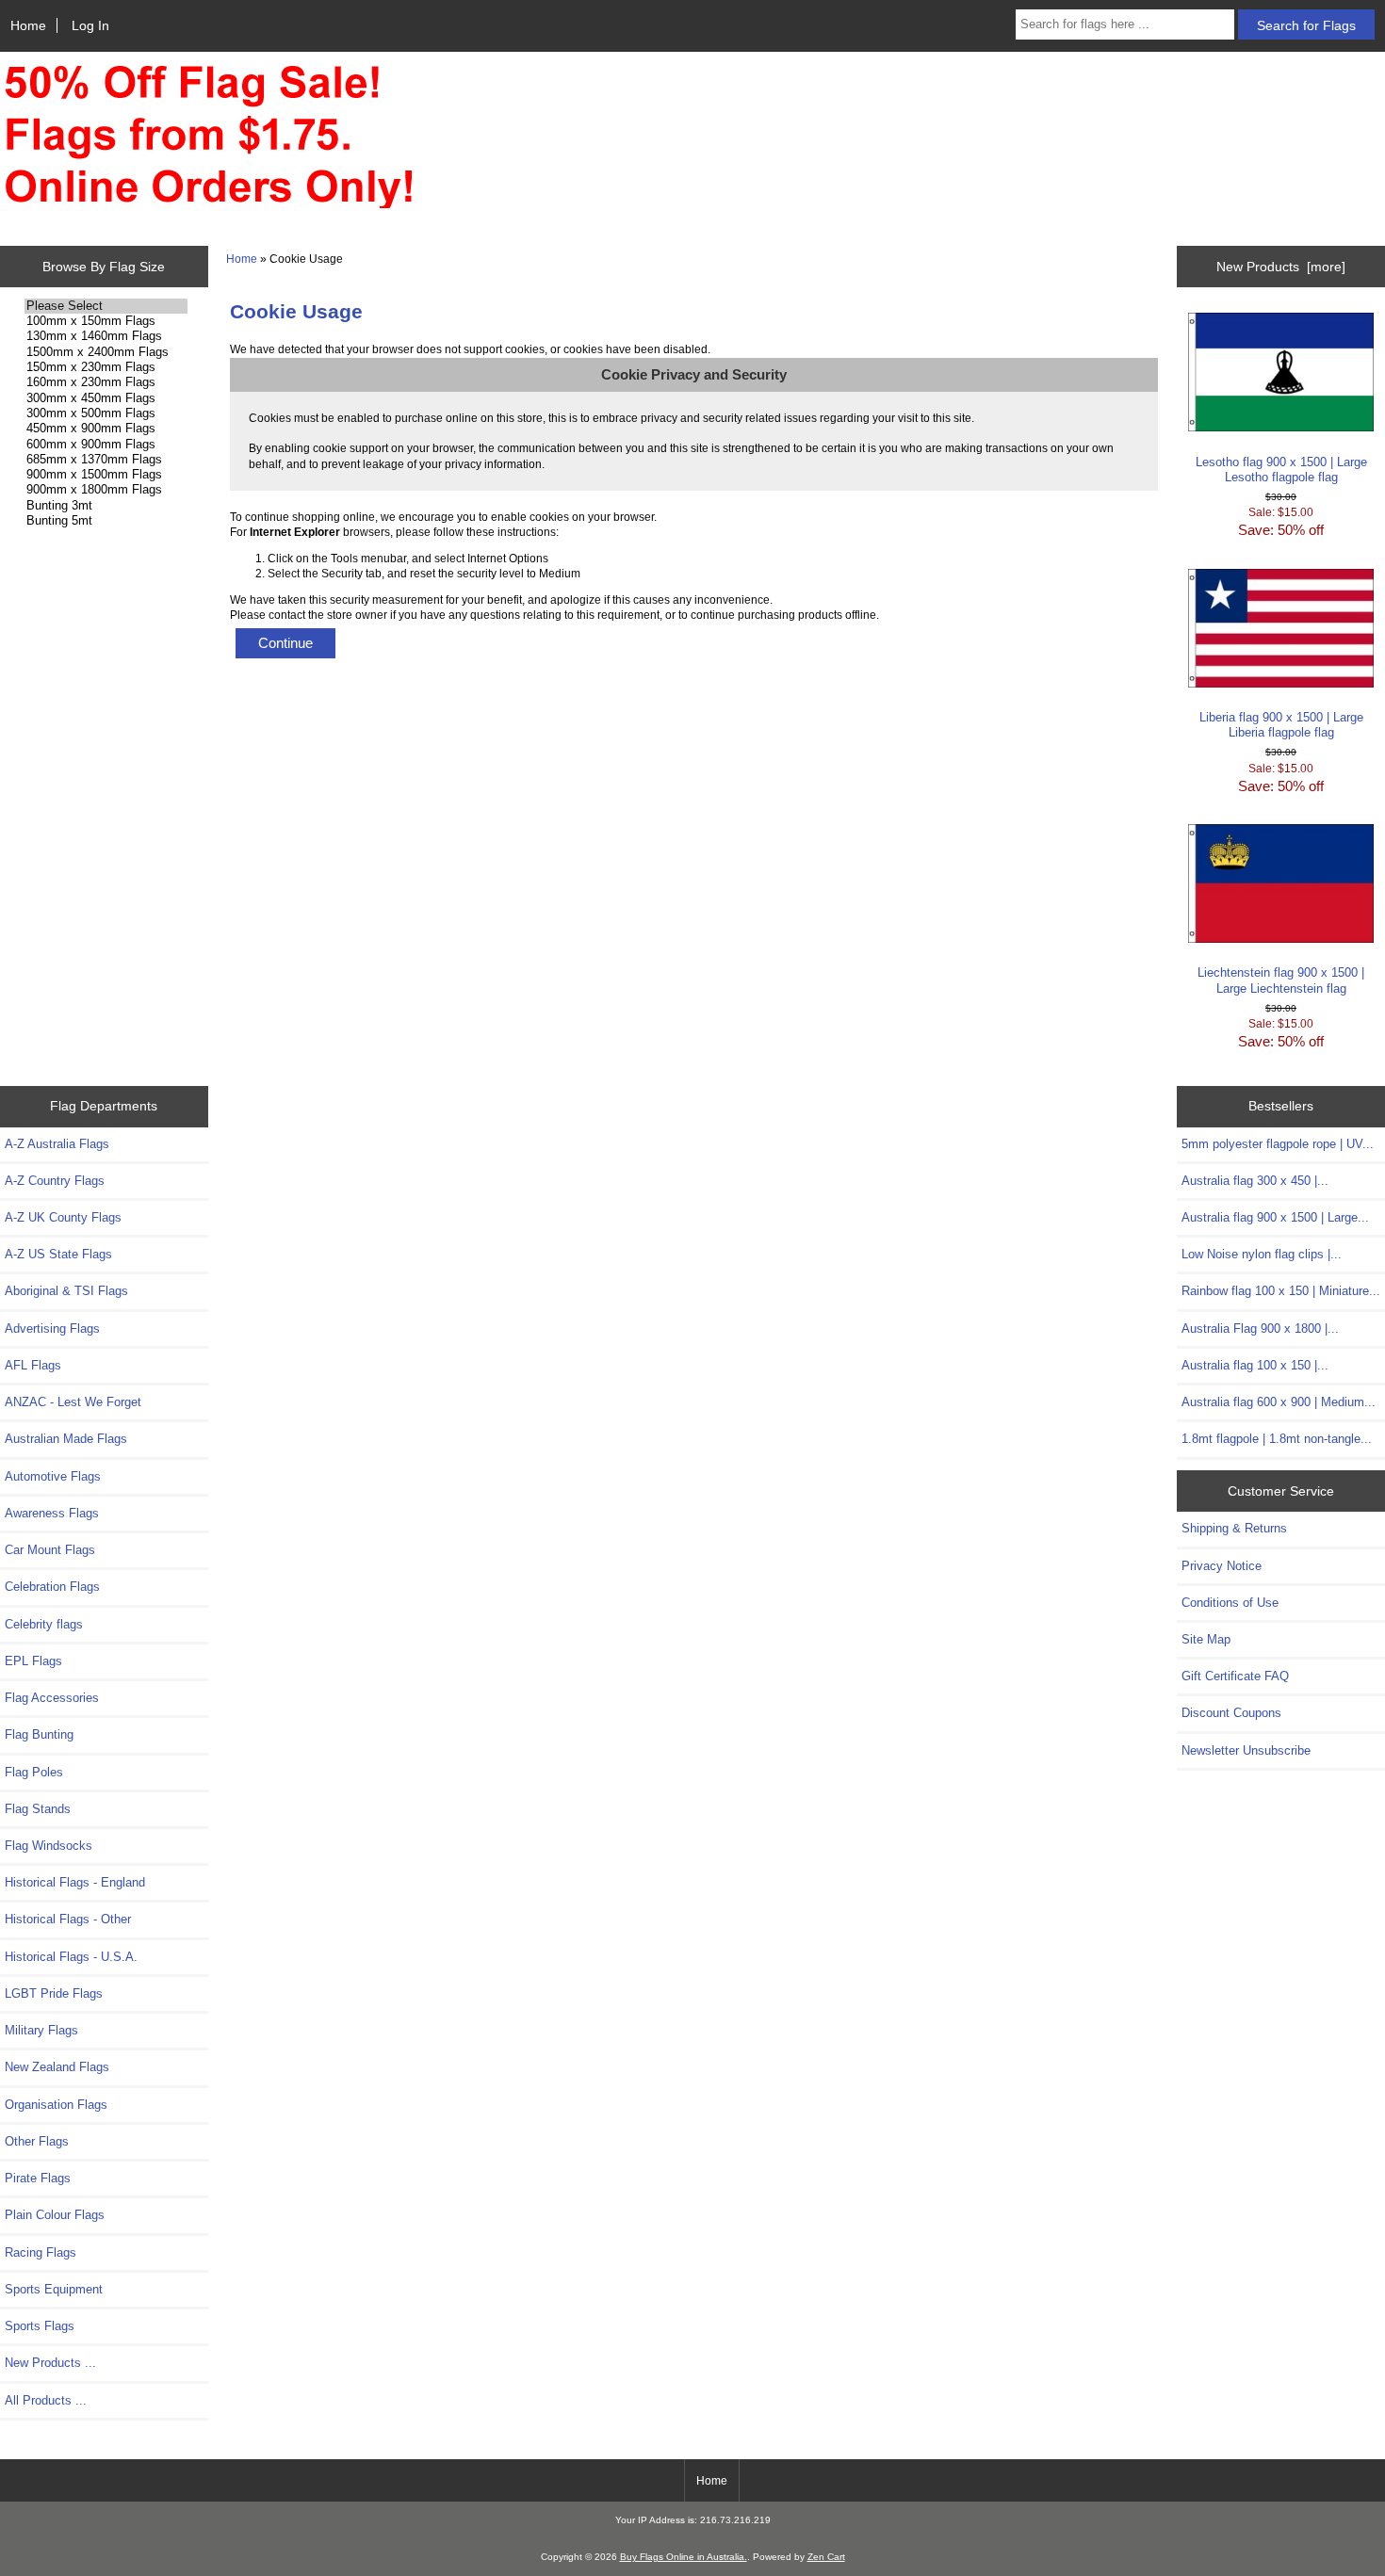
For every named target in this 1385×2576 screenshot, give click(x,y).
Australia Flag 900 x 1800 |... (1260, 1329)
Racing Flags (41, 2252)
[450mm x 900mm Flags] (106, 429)
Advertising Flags (52, 1329)
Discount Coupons (1231, 1713)
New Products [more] (1281, 267)
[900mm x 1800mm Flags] (106, 490)
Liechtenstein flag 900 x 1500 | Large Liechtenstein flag (1281, 980)
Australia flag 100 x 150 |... (1255, 1365)
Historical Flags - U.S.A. (71, 1957)
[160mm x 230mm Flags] (106, 382)
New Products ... (50, 2363)
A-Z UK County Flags (63, 1217)
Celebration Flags (52, 1587)
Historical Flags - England (75, 1882)
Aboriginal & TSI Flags (66, 1291)
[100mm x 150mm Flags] (106, 321)
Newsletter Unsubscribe (1246, 1750)
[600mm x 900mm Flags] (106, 445)
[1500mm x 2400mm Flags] (106, 352)
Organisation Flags (56, 2105)
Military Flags (41, 2030)
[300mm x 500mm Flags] (106, 413)
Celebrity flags (44, 1624)
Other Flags (37, 2141)
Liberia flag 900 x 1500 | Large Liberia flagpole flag (1281, 725)
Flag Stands (38, 1809)
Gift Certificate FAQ (1235, 1676)
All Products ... (46, 2400)
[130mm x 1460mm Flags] (106, 336)
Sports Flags (40, 2326)
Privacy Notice (1222, 1566)
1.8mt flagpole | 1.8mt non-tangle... (1277, 1439)
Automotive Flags (53, 1476)
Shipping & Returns (1234, 1528)
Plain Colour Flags (55, 2215)
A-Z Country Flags (55, 1181)
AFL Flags (33, 1365)
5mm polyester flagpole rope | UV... (1278, 1144)
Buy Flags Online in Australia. (684, 2557)
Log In (90, 25)
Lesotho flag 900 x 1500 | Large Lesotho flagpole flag (1281, 470)
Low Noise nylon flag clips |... (1262, 1254)
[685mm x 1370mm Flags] (106, 460)
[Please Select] (106, 306)
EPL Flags (33, 1661)
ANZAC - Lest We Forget (73, 1402)
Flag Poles (34, 1772)
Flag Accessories (52, 1698)
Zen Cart (826, 2557)
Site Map (1206, 1639)
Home (28, 25)
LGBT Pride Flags (54, 1993)
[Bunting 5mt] (106, 521)
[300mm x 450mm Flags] (106, 398)
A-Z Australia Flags (57, 1144)
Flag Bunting (39, 1734)
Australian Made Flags (66, 1439)
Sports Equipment (54, 2289)
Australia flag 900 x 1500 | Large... (1275, 1217)
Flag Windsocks (49, 1846)
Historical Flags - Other (68, 1919)
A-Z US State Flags (58, 1254)
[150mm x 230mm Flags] (106, 367)
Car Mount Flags (50, 1550)
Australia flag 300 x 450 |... (1255, 1181)
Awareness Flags (52, 1513)
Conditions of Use (1230, 1603)
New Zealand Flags (57, 2067)
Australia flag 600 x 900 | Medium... (1279, 1402)
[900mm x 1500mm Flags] (106, 475)
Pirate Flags (38, 2178)
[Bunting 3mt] (106, 506)
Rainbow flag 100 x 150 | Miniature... (1281, 1291)
